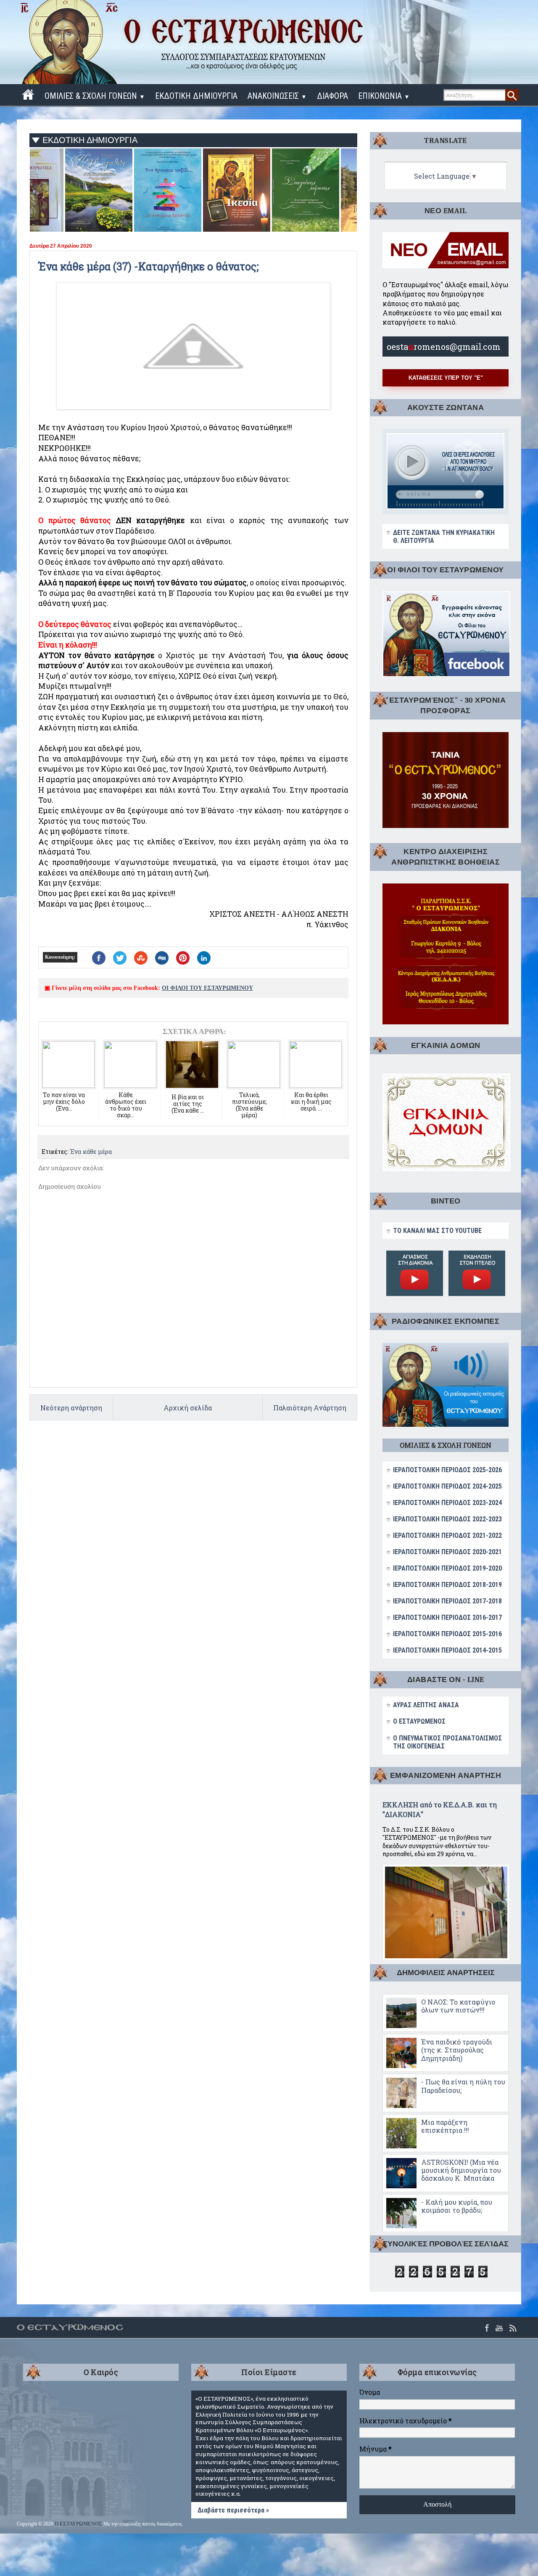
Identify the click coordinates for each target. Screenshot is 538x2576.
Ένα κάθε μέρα (91, 1152)
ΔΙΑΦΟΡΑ (332, 96)
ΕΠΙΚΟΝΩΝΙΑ (384, 96)
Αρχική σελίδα (188, 1408)
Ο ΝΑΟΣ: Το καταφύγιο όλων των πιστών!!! (458, 2006)
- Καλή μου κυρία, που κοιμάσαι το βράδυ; (457, 2206)
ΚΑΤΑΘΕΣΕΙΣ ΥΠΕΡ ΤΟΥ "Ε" (446, 378)
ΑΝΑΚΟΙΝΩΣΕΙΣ (277, 96)
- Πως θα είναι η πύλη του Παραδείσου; (463, 2086)
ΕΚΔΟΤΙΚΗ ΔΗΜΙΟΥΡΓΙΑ (196, 96)
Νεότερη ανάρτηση (71, 1408)
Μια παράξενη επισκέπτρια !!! (445, 2126)
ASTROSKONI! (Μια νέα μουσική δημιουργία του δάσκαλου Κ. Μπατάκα (461, 2170)
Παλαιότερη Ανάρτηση (310, 1408)
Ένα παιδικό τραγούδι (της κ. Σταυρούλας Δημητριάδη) (457, 2050)
